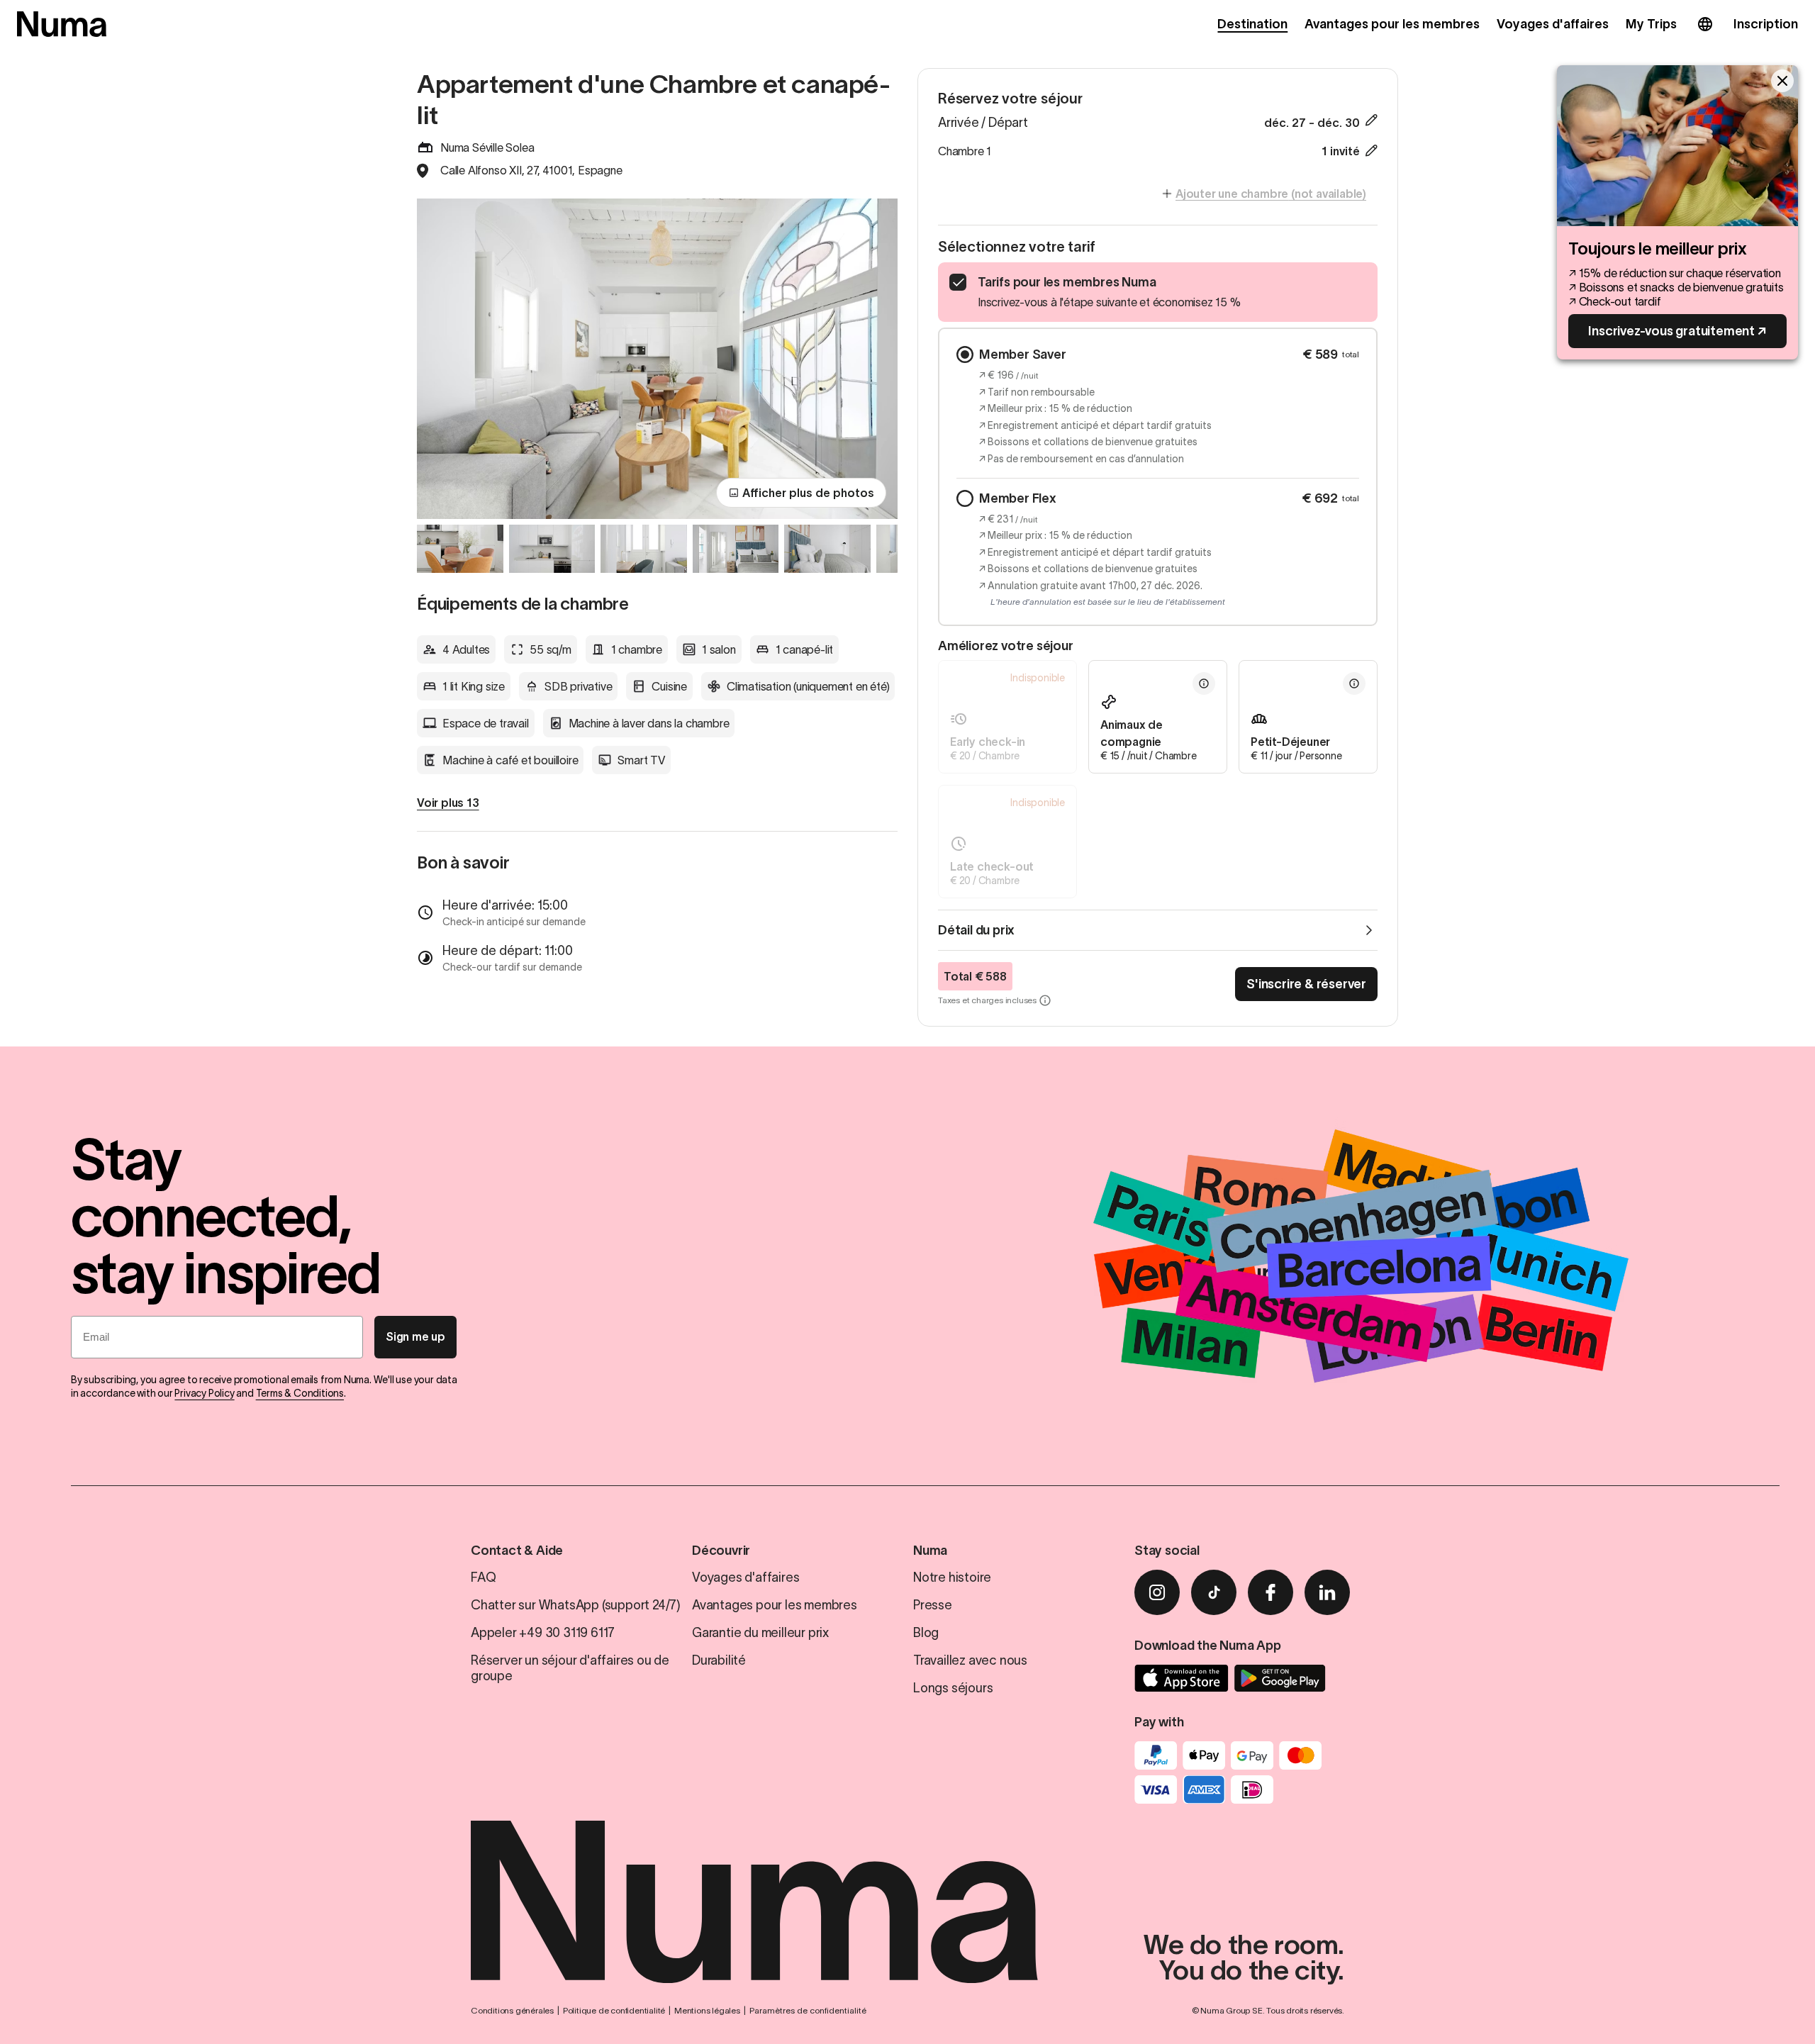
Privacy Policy (204, 1393)
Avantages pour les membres (1392, 24)
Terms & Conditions (300, 1393)
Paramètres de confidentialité (808, 2010)
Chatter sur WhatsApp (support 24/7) (576, 1605)
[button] (1007, 717)
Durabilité (719, 1660)
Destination (1252, 24)
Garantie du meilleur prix (760, 1633)
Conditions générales (512, 2010)
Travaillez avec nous (970, 1660)
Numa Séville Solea (487, 147)
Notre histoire (952, 1577)
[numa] (62, 24)
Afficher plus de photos (808, 493)
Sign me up (415, 1336)
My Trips (1651, 24)
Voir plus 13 (448, 803)
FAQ (483, 1577)
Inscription (1766, 24)
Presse (933, 1605)
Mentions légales (707, 2010)
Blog (926, 1633)
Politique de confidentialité (614, 2010)
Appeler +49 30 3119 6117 (543, 1633)
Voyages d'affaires (1553, 24)
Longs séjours (953, 1688)
